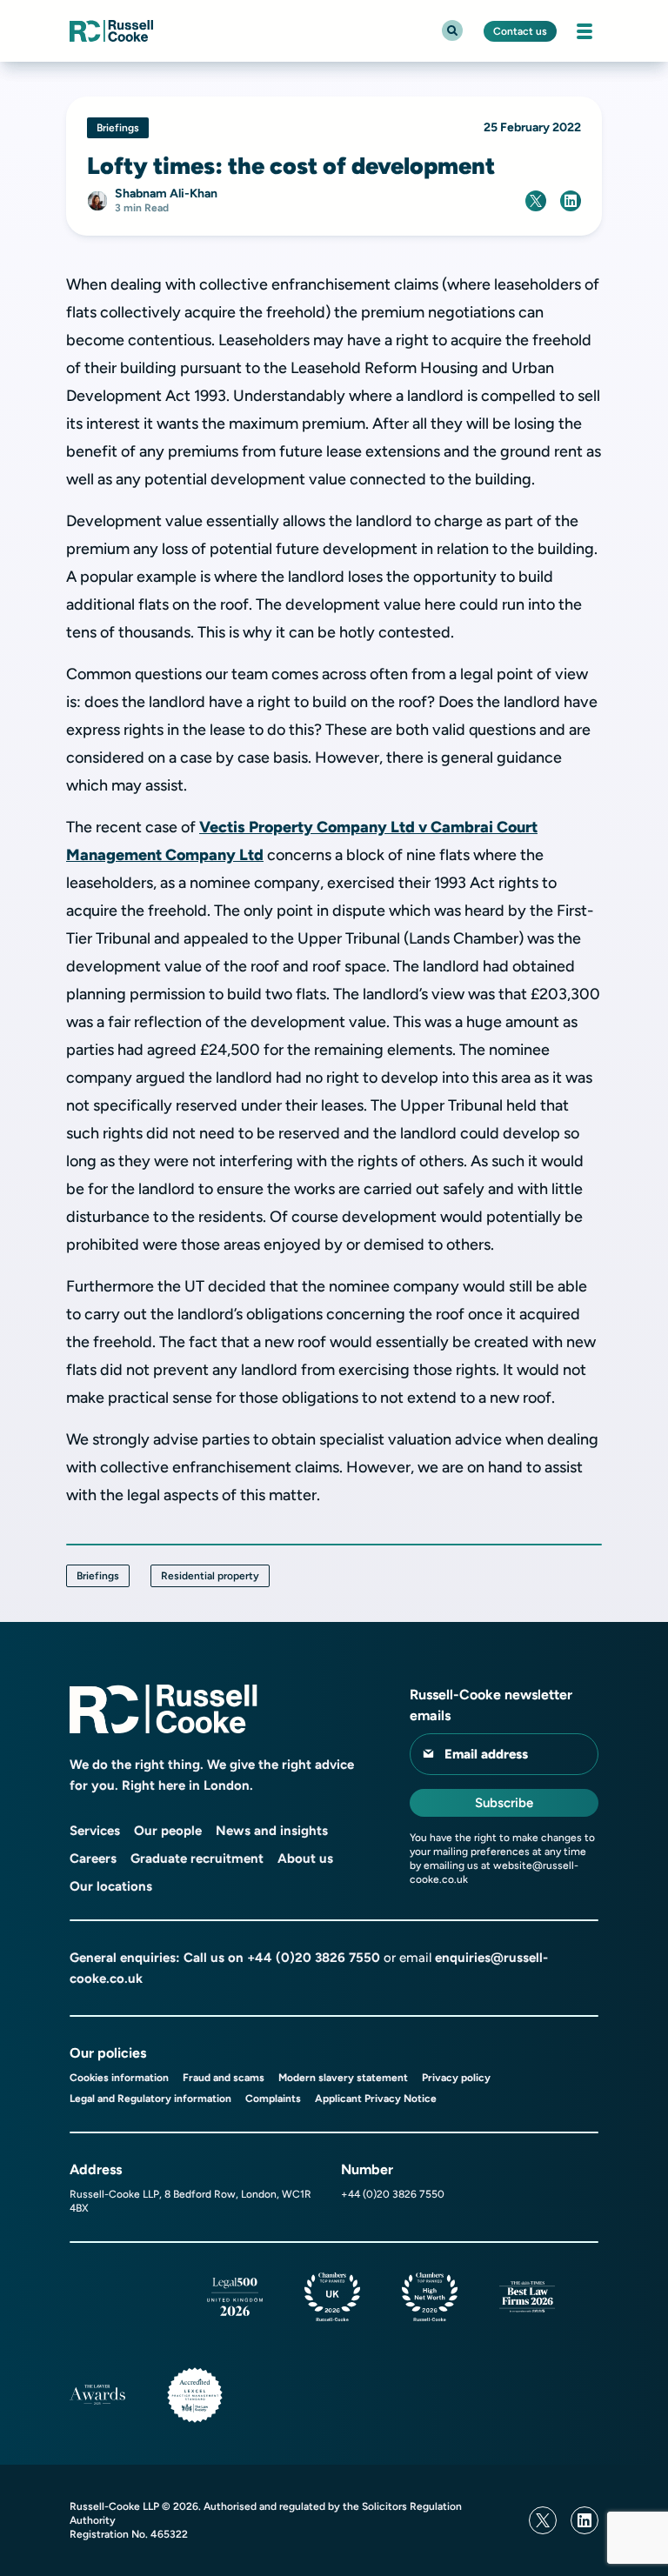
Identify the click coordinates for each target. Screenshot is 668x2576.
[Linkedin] (584, 2520)
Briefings (98, 1576)
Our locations (111, 1886)
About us (305, 1859)
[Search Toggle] (452, 30)
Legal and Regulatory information (150, 2099)
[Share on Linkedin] (571, 201)
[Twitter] (543, 2520)
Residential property (210, 1576)
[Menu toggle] (584, 31)
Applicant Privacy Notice (376, 2099)
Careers (93, 1859)
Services (95, 1831)
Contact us (520, 31)
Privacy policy (456, 2078)
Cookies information (119, 2078)
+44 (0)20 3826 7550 (314, 1958)
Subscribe (504, 1803)
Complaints (273, 2099)
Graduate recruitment (197, 1859)
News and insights (272, 1831)
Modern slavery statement (343, 2078)
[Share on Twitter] (536, 201)
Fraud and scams (224, 2078)
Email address (486, 1754)
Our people (168, 1831)
